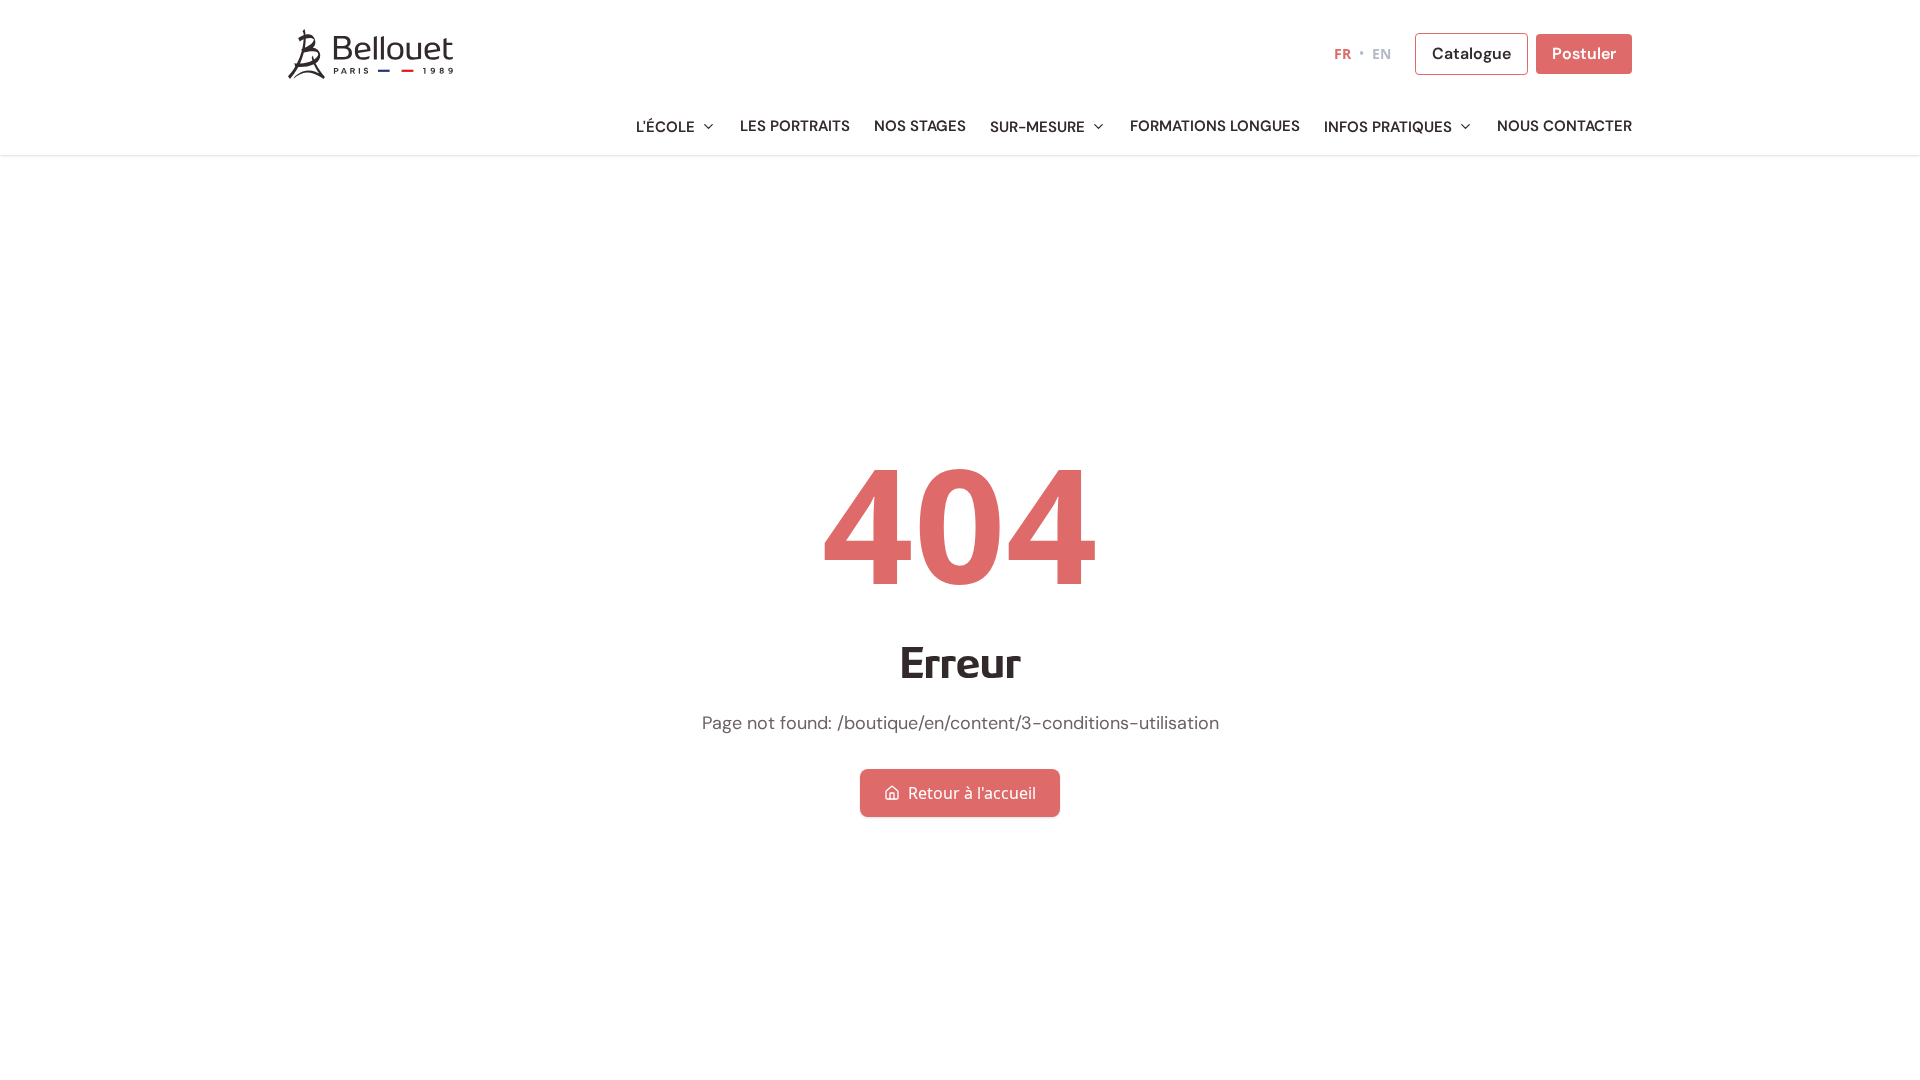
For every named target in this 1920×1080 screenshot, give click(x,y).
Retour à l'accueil (972, 793)
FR (1342, 53)
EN (1381, 53)
